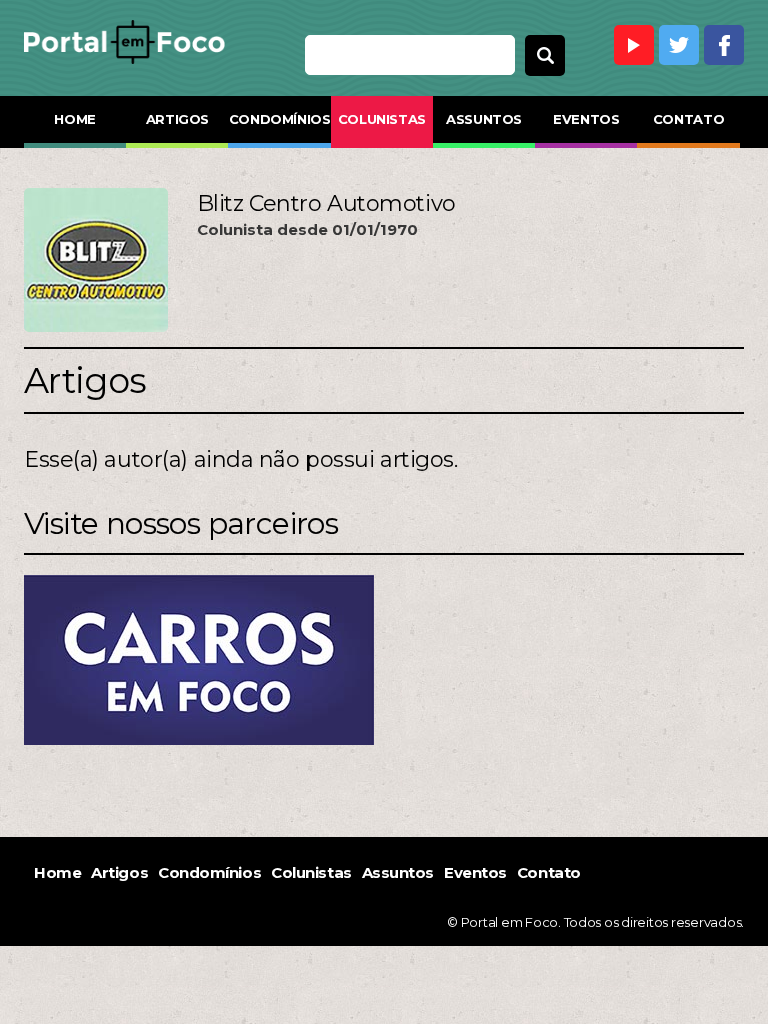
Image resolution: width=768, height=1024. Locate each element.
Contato (688, 119)
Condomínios (279, 119)
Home (74, 119)
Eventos (586, 119)
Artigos (177, 119)
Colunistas (382, 119)
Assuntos (484, 119)
